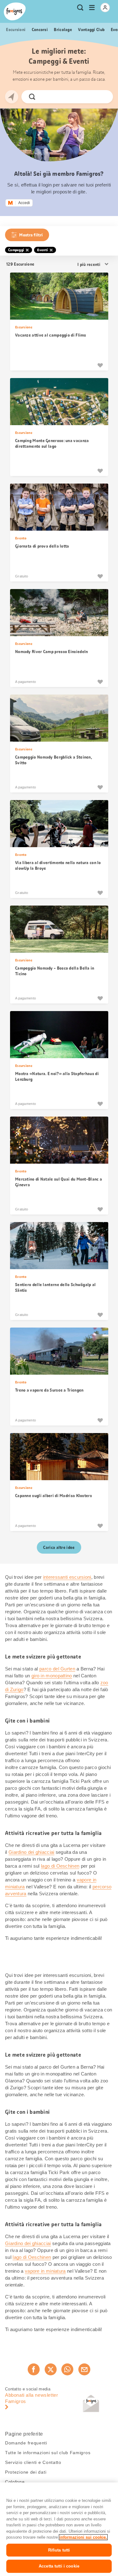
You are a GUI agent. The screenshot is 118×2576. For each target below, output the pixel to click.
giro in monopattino (52, 1676)
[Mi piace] (100, 365)
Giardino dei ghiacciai (31, 1852)
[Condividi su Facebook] (34, 2369)
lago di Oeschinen (60, 1866)
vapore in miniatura (45, 2271)
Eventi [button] (42, 250)
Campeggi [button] (16, 250)
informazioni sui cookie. (83, 2537)
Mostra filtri (31, 235)
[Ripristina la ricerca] (103, 97)
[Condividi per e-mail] (84, 2369)
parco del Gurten (57, 1669)
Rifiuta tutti (59, 2550)
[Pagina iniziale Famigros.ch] (15, 11)
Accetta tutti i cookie (59, 2566)
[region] (59, 2529)
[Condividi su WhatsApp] (67, 2369)
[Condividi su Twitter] (51, 2369)
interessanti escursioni (67, 1577)
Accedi (24, 203)
